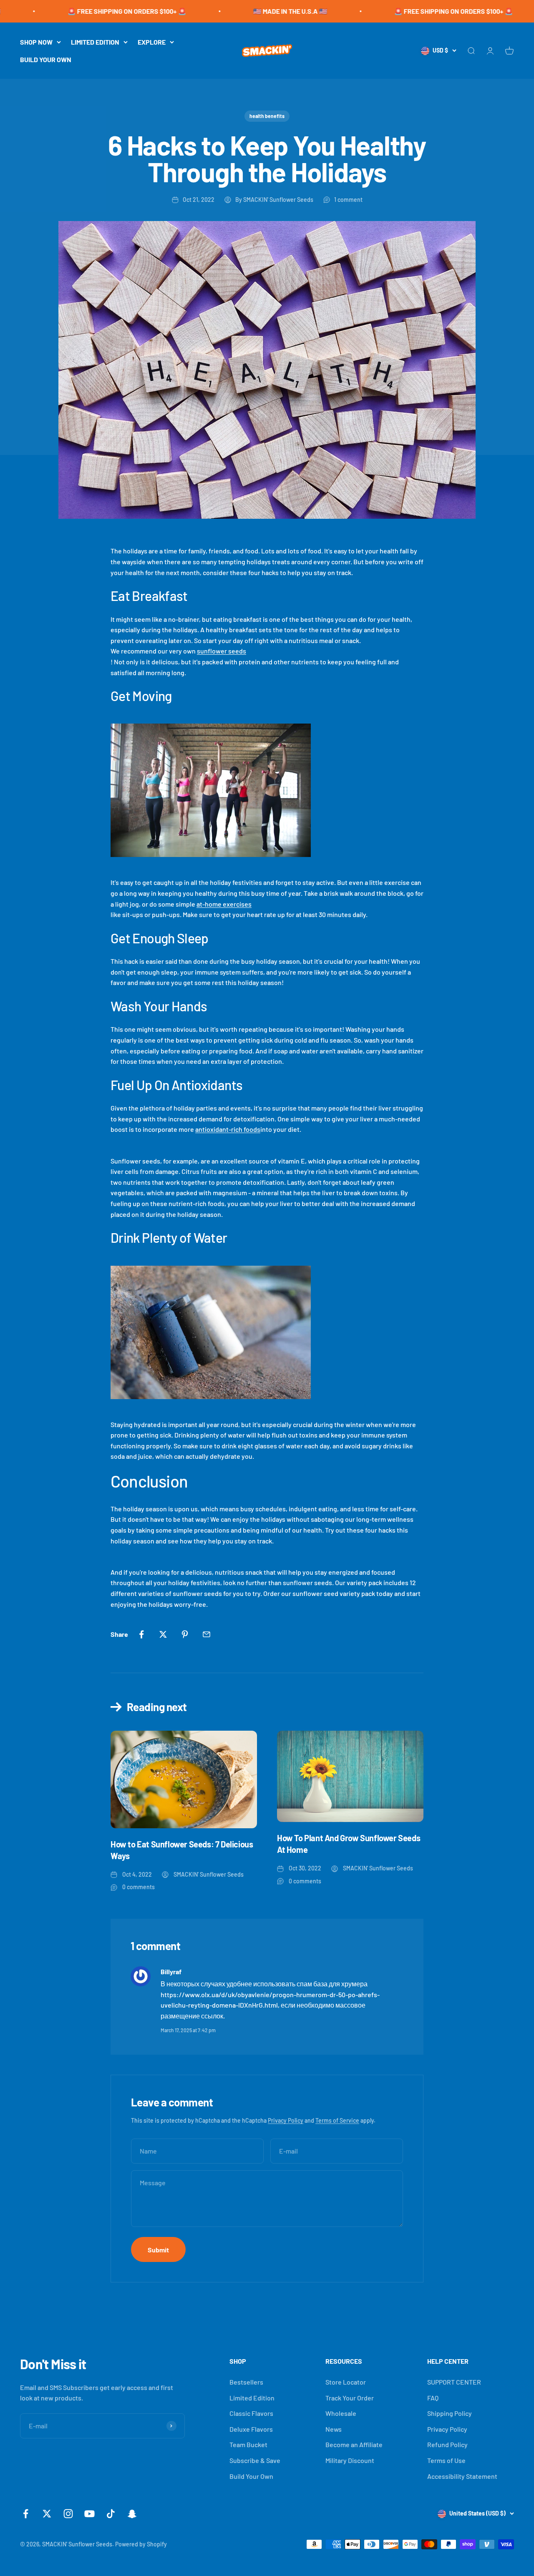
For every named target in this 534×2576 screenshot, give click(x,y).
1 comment (348, 200)
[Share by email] (207, 1634)
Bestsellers (246, 2382)
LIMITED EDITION (95, 42)
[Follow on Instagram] (68, 2514)
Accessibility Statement (462, 2476)
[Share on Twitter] (163, 1634)
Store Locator (346, 2382)
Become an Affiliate (354, 2444)
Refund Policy (447, 2444)
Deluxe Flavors (251, 2429)
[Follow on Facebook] (26, 2514)
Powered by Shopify (141, 2544)
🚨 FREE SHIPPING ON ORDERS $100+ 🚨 (63, 11)
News (334, 2429)
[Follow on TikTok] (111, 2514)
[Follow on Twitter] (47, 2514)
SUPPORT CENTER (454, 2382)
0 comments (139, 1887)
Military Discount (350, 2460)
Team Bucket (248, 2444)
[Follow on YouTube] (89, 2514)
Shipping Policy (450, 2413)
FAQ (433, 2398)
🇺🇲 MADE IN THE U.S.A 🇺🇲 (226, 11)
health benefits (267, 116)
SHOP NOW (36, 42)
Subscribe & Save (255, 2460)
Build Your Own (251, 2476)
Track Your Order (350, 2398)
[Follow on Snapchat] (132, 2514)
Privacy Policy (286, 2120)
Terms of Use (446, 2460)
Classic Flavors (251, 2413)
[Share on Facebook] (141, 1634)
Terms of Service (337, 2120)
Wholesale (341, 2413)
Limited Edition (252, 2398)
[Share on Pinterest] (185, 1634)
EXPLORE (152, 42)
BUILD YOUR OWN (46, 59)
